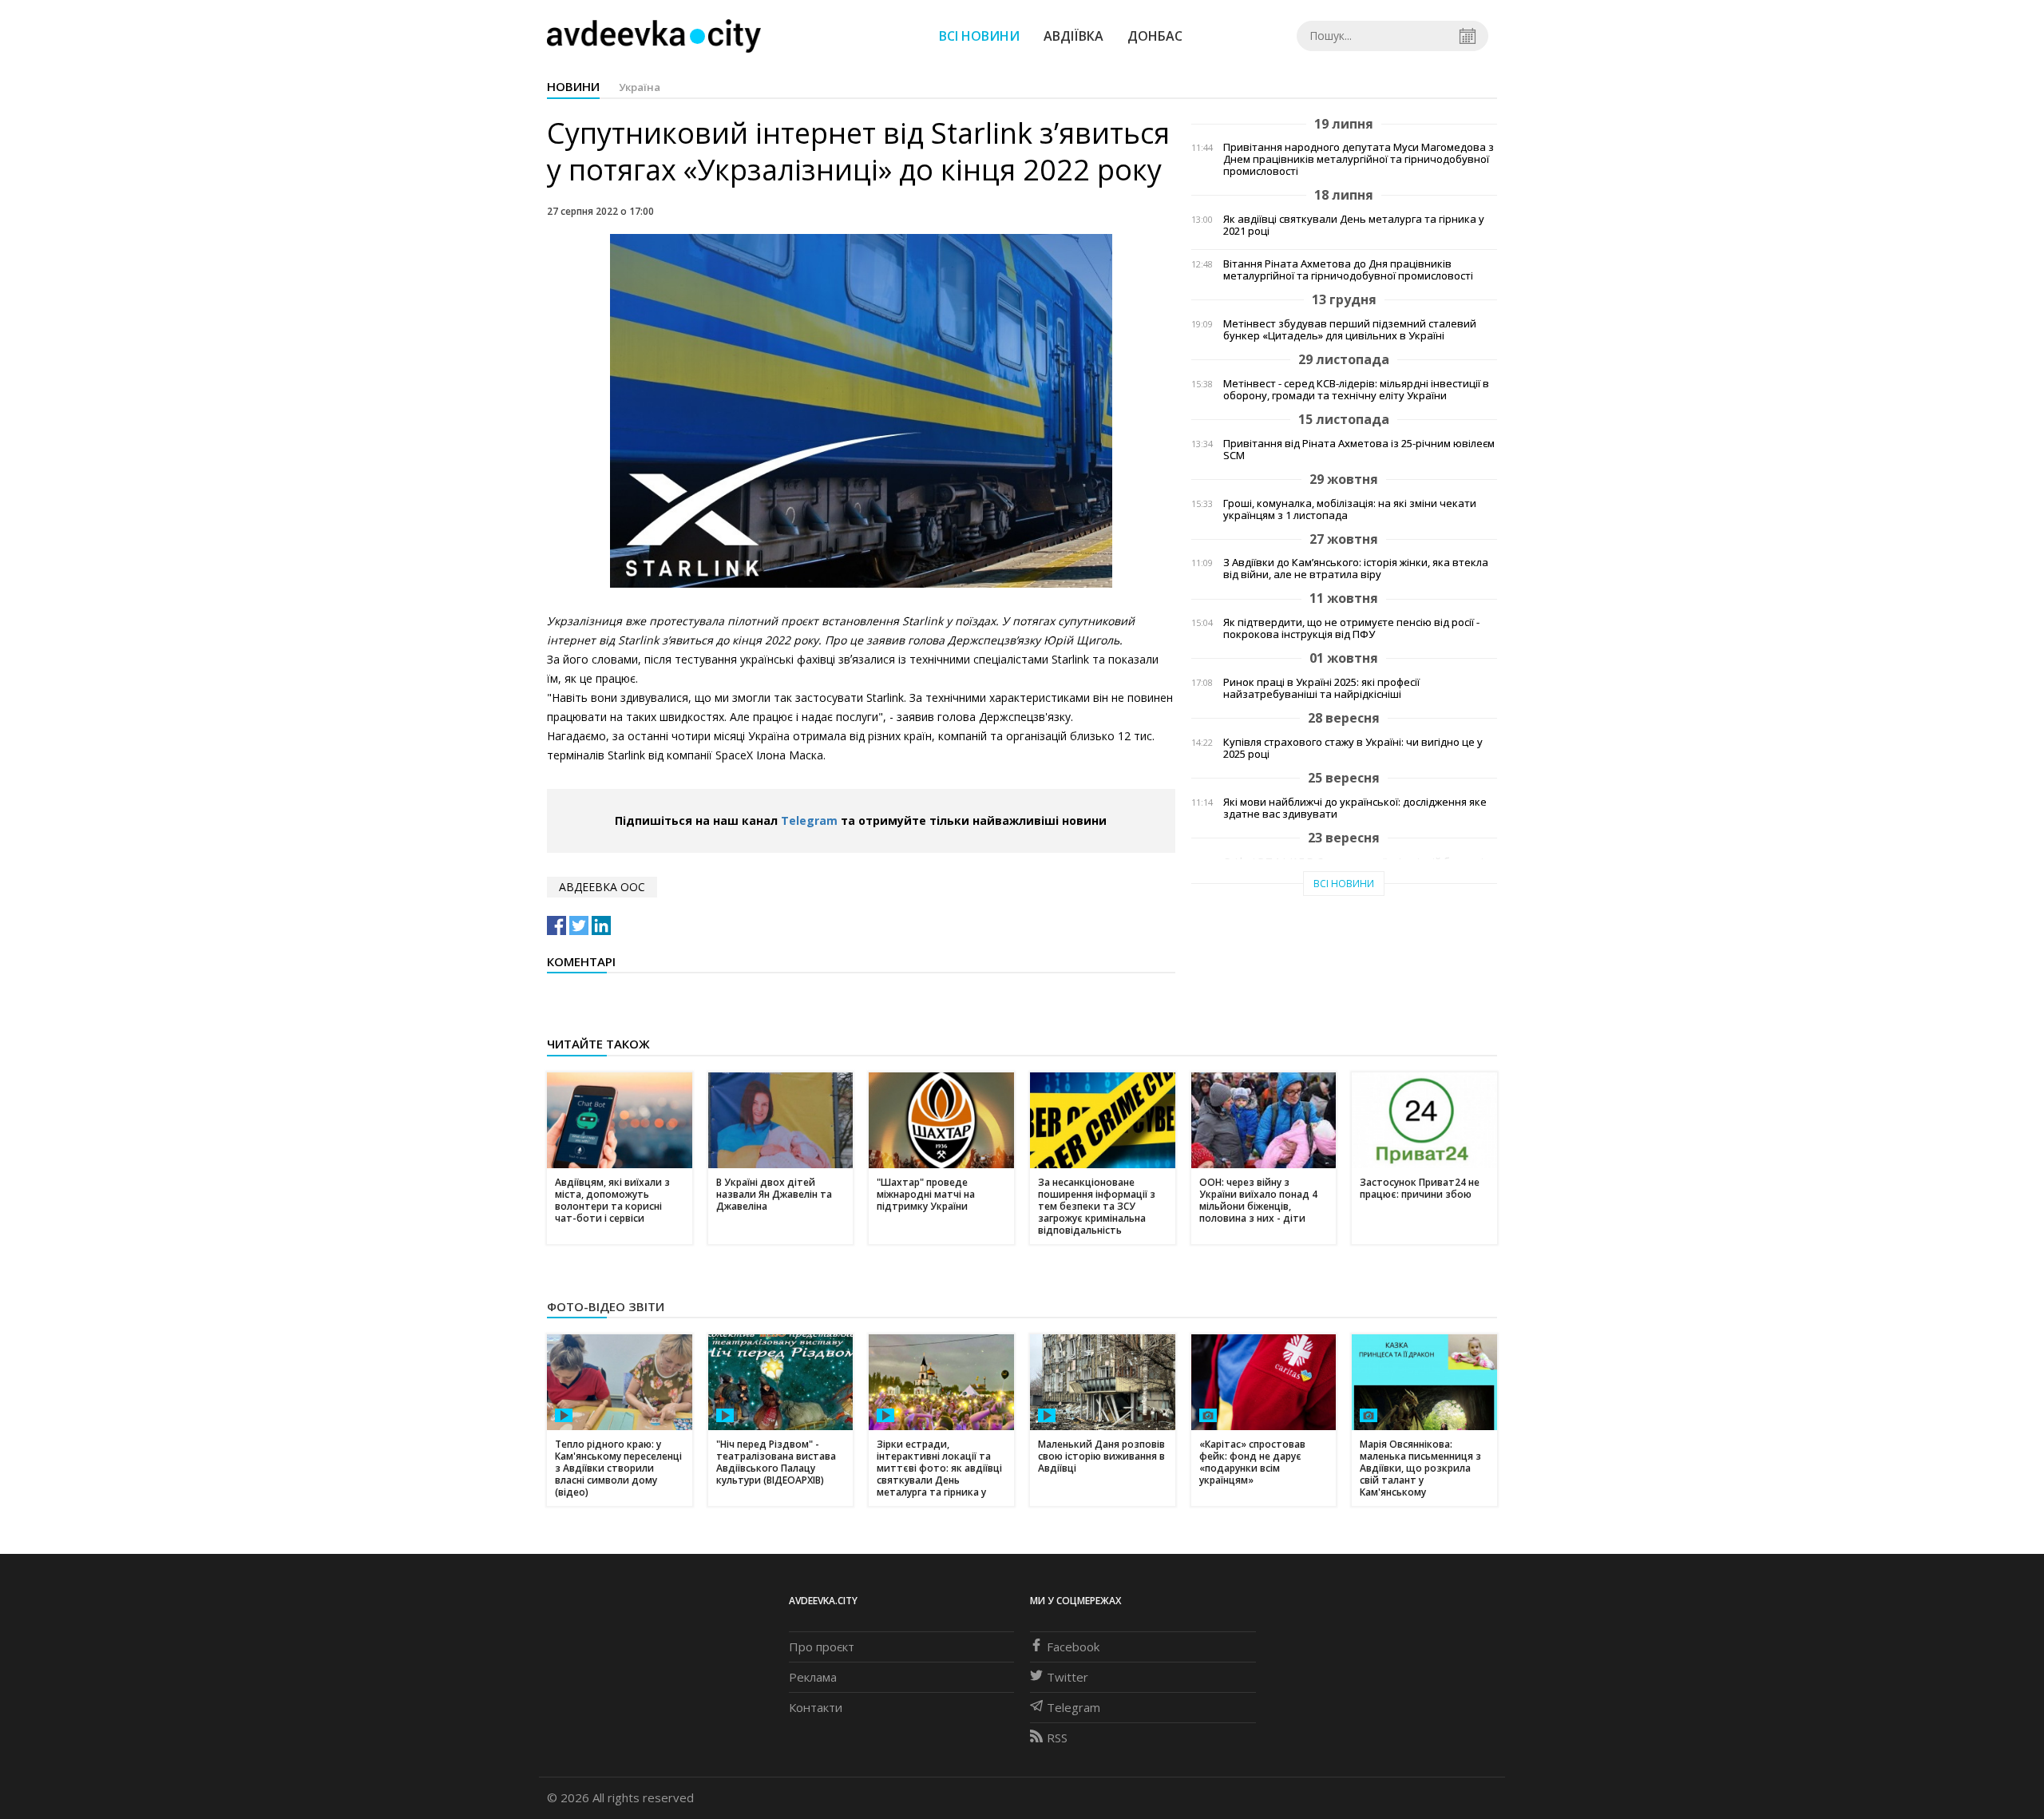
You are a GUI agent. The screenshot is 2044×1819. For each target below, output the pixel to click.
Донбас (1155, 36)
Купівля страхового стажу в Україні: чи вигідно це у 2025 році (1353, 748)
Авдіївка (1073, 36)
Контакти (816, 1707)
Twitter (1068, 1677)
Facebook (1073, 1647)
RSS (1057, 1738)
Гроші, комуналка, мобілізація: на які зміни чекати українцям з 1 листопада (1350, 509)
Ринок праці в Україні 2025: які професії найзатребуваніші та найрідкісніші (1321, 688)
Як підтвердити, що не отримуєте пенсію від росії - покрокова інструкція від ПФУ (1351, 628)
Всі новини (979, 36)
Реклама (813, 1677)
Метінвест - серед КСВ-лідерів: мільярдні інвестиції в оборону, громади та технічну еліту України (1356, 390)
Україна (640, 87)
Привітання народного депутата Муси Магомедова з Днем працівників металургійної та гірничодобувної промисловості (1359, 159)
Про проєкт (822, 1647)
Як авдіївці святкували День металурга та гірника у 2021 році (1354, 225)
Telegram (809, 820)
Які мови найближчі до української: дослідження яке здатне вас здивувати (1355, 808)
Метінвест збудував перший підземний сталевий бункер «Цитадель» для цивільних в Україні (1350, 330)
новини (573, 86)
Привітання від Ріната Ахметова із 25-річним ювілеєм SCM (1359, 450)
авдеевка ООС (602, 887)
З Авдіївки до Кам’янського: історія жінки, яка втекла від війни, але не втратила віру (1356, 569)
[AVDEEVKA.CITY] (654, 36)
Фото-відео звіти (606, 1306)
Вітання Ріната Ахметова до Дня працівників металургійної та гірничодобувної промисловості (1348, 270)
